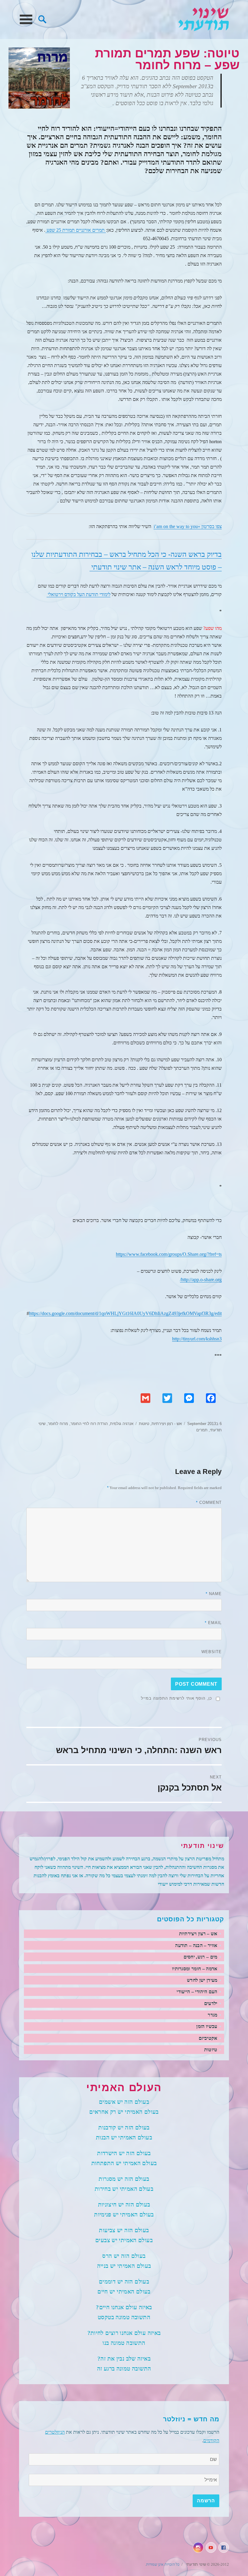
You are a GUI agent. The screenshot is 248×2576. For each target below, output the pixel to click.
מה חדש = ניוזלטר (191, 2419)
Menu (26, 19)
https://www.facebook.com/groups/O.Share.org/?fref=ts (169, 1254)
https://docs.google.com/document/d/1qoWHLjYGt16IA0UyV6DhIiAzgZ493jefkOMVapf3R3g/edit (125, 1313)
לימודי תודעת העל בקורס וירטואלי (78, 594)
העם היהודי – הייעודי (197, 1992)
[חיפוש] (42, 19)
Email (213, 1623)
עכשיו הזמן (207, 2026)
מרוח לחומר (58, 1424)
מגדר (212, 2015)
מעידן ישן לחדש (202, 1980)
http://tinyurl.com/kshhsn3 (197, 1339)
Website (212, 1652)
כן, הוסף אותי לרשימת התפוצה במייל (176, 1698)
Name (214, 1594)
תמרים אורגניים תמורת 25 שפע (76, 230)
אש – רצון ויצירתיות (198, 1934)
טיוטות (144, 1424)
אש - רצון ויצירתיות (167, 1424)
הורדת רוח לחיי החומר (89, 1424)
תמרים (202, 1430)
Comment (209, 1502)
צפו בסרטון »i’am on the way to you (188, 526)
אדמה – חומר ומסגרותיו (195, 1969)
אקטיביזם (208, 2038)
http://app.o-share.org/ (201, 1280)
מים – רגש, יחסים (201, 1957)
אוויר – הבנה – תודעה (196, 1945)
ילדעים (211, 2003)
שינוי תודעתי (204, 19)
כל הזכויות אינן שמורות (163, 2564)
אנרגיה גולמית (122, 1424)
